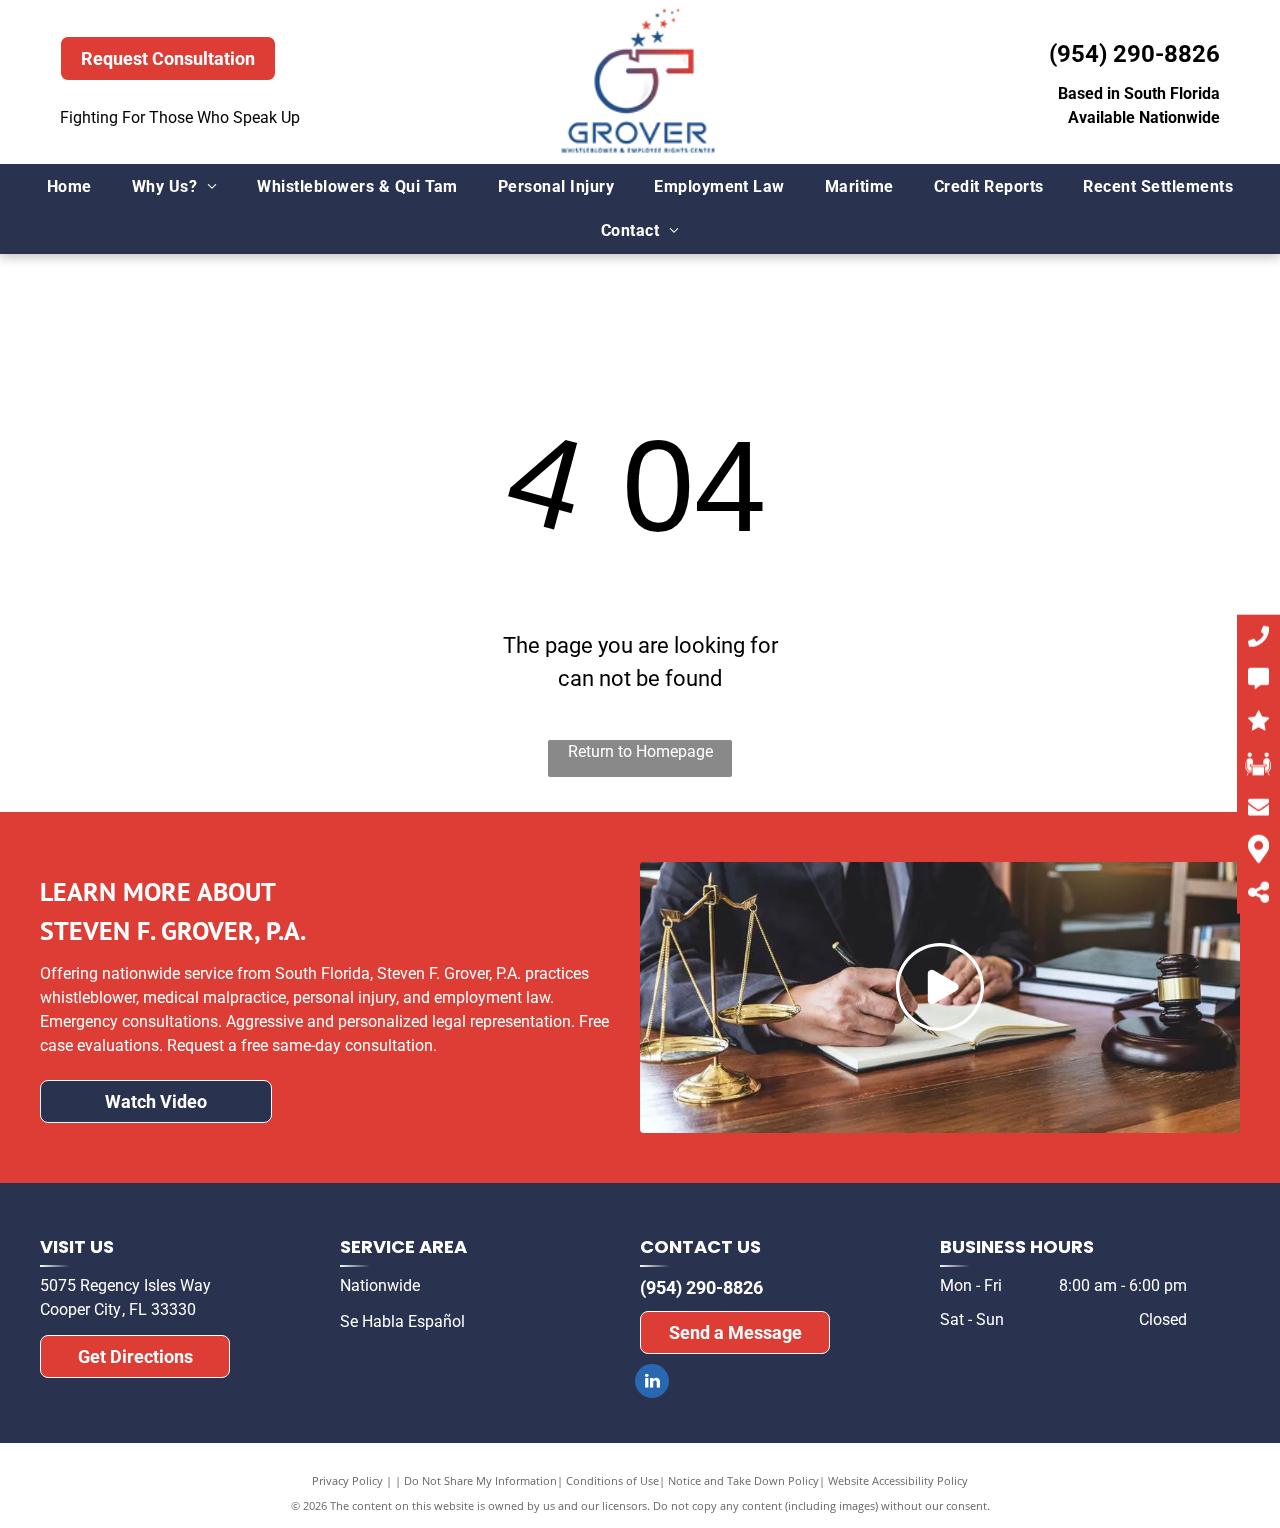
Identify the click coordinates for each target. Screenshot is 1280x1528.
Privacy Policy (347, 1480)
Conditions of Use (612, 1480)
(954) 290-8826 (1134, 54)
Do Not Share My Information (480, 1480)
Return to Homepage (640, 751)
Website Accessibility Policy (898, 1480)
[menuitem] (69, 187)
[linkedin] (652, 1383)
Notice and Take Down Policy (743, 1480)
